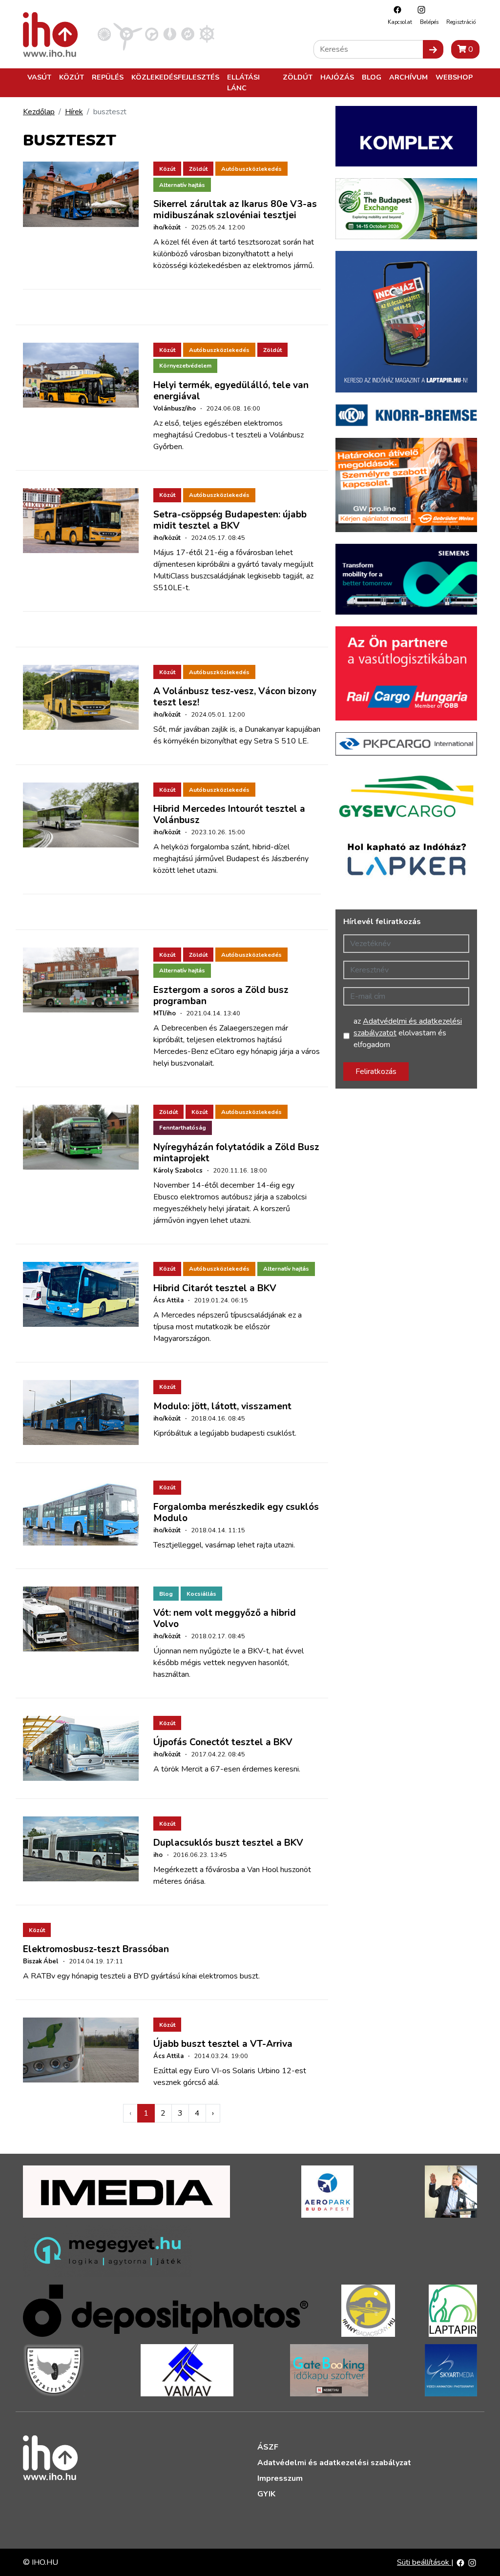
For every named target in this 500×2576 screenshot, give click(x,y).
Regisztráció (461, 22)
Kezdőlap (39, 112)
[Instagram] (419, 10)
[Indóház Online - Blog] (170, 34)
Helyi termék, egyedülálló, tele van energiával (231, 391)
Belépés (429, 22)
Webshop (454, 77)
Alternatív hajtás (182, 185)
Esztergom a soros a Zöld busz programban (221, 996)
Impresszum (280, 2478)
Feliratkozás (376, 1072)
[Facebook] (395, 10)
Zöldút (298, 77)
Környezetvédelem (185, 366)
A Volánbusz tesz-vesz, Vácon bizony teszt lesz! (235, 697)
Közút (72, 77)
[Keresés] (433, 49)
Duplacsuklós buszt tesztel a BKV (228, 1843)
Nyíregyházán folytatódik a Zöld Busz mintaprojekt (236, 1153)
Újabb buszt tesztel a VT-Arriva (223, 2044)
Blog (372, 77)
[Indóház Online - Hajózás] (207, 34)
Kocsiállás (201, 1594)
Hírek (74, 112)
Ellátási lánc (243, 82)
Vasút (39, 77)
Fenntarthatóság (183, 1128)
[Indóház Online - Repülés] (128, 34)
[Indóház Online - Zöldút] (188, 34)
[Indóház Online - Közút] (152, 34)
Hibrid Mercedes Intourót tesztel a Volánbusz (229, 814)
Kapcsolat (400, 22)
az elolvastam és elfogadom (408, 1033)
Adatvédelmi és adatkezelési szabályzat (334, 2463)
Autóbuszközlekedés (251, 169)
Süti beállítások (424, 2562)
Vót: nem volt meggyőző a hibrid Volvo (225, 1618)
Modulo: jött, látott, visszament (222, 1406)
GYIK (266, 2494)
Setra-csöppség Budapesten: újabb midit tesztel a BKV (230, 520)
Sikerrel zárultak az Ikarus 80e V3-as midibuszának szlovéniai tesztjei (235, 210)
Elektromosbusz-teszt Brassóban (96, 1949)
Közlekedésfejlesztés (175, 77)
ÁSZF (268, 2447)
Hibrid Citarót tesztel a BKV (215, 1288)
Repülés (108, 77)
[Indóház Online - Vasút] (104, 34)
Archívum (408, 77)
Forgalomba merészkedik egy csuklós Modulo (236, 1513)
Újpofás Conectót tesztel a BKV (223, 1742)
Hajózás (337, 77)
